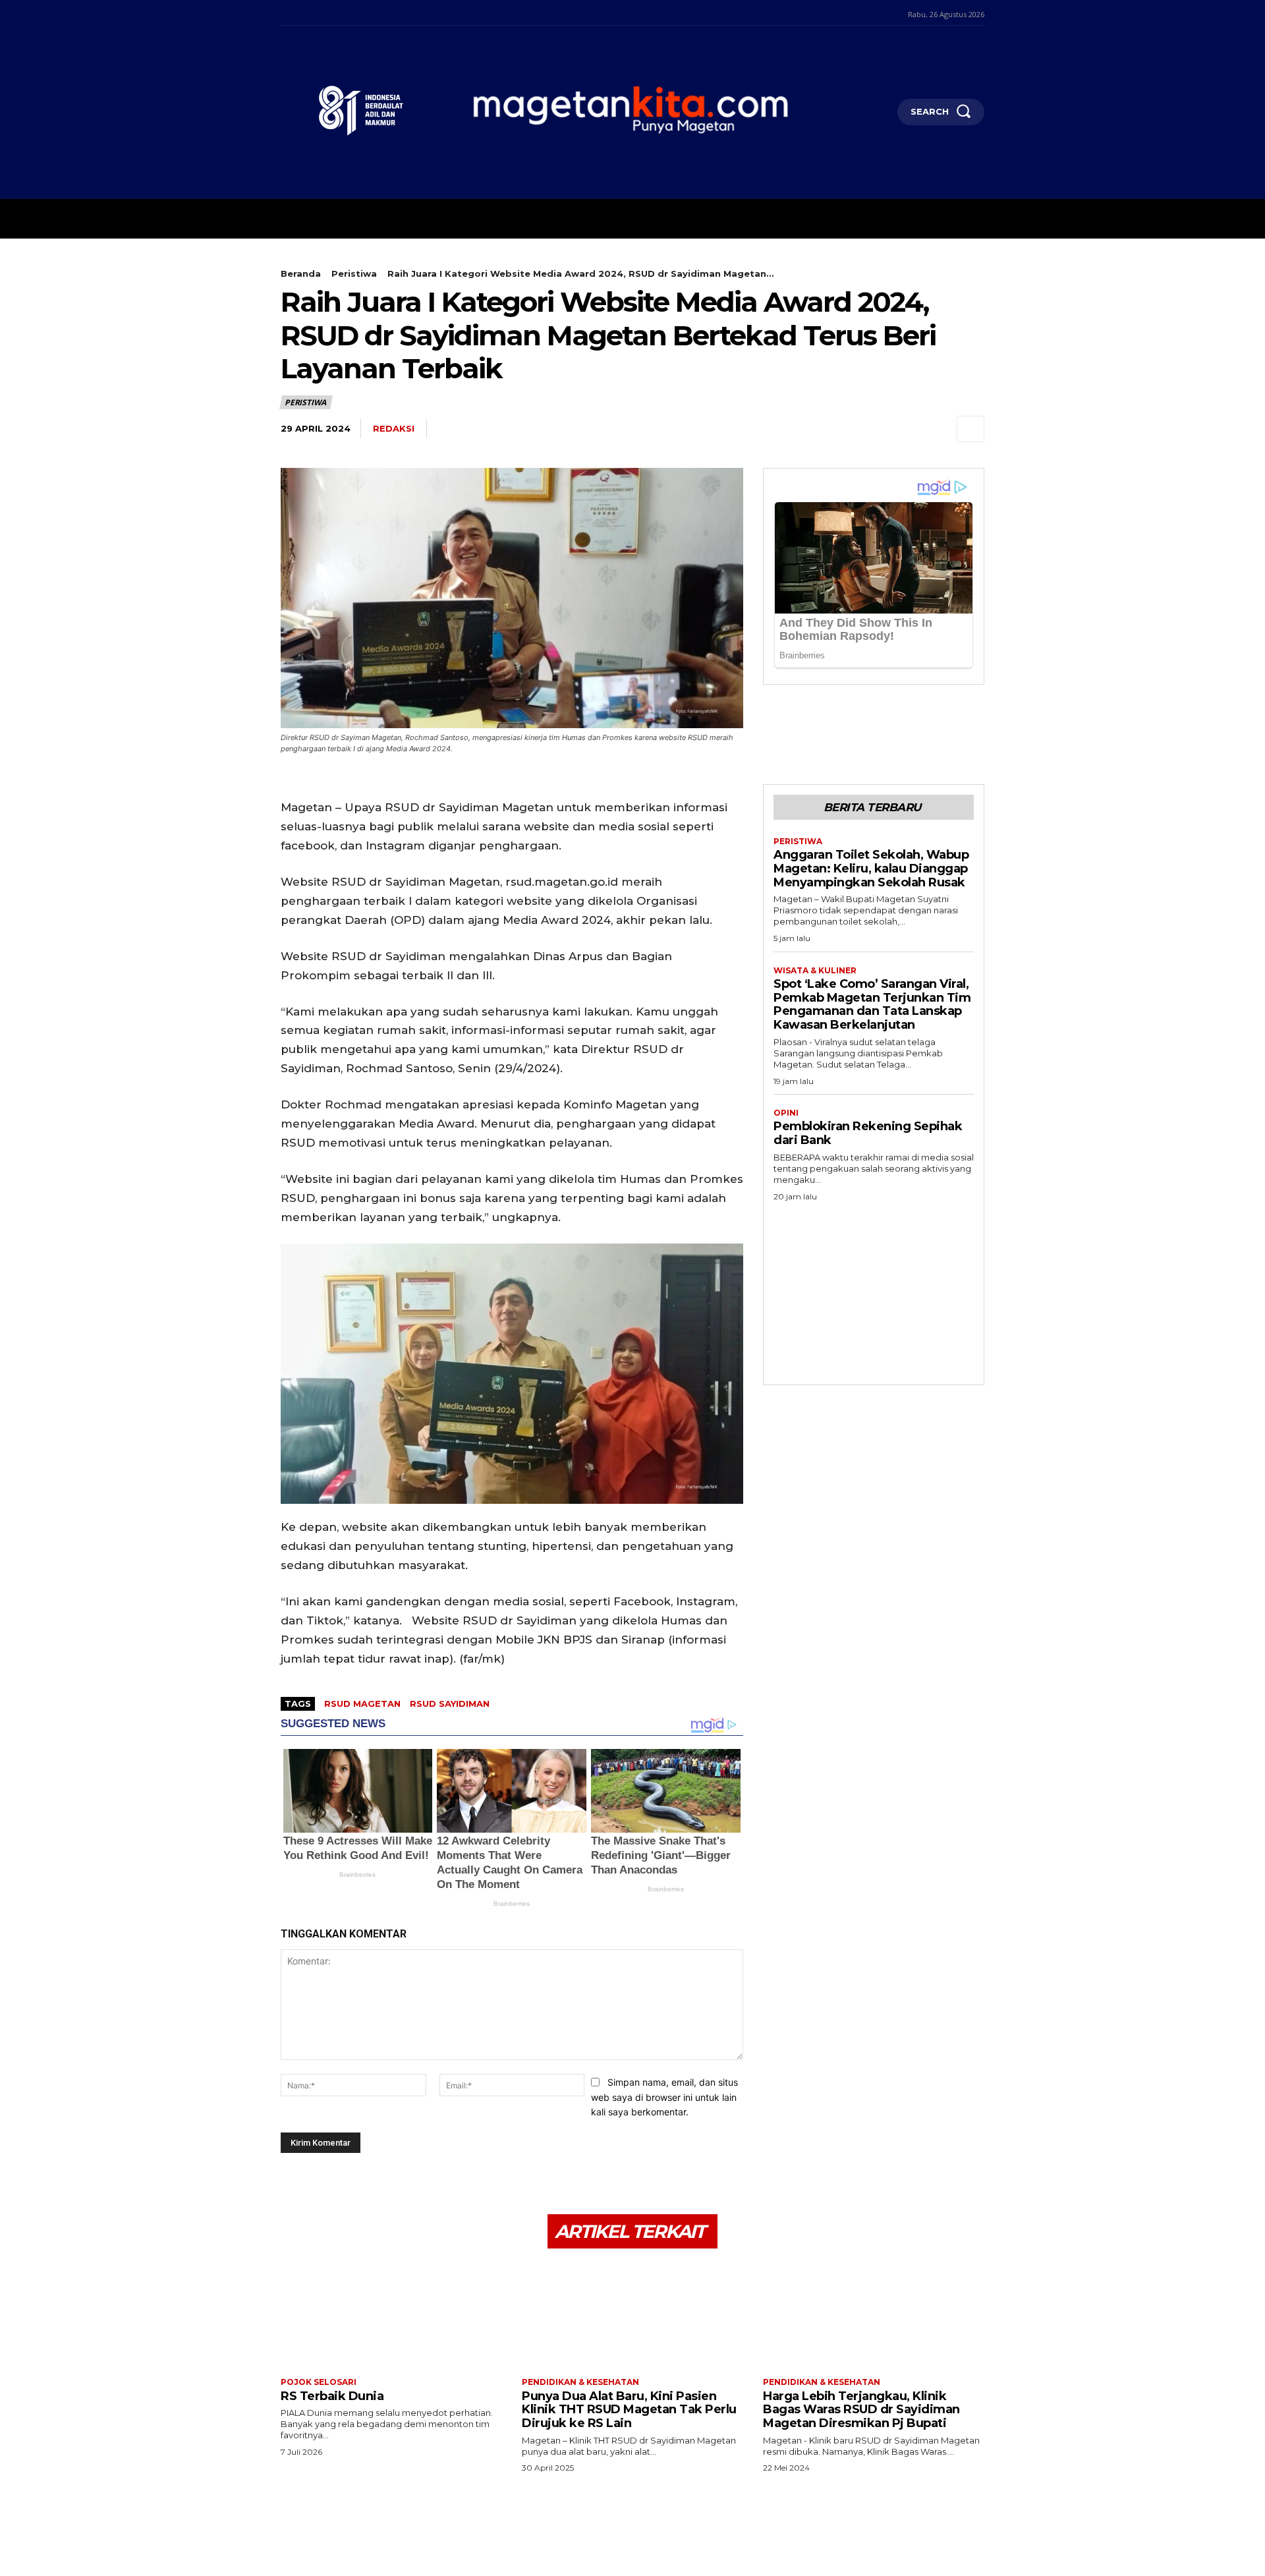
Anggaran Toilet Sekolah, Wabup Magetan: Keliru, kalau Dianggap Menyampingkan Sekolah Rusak (871, 868)
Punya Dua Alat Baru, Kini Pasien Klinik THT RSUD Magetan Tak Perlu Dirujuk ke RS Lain (629, 2410)
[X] (340, 13)
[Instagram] (301, 13)
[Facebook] (282, 13)
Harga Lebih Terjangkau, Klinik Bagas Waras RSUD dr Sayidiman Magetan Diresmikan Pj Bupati (861, 2410)
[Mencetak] (940, 429)
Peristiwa (354, 273)
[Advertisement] (874, 1289)
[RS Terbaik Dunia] (391, 2315)
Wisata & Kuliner (815, 971)
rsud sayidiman (450, 1703)
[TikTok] (320, 13)
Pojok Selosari (319, 2382)
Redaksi (394, 428)
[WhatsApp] (849, 429)
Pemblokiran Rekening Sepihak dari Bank (868, 1133)
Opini (786, 1113)
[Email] (909, 429)
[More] (970, 429)
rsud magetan (362, 1703)
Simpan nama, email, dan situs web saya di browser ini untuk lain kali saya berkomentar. (664, 2097)
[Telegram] (879, 429)
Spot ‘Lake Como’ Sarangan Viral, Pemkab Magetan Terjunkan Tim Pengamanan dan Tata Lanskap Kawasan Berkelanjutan (872, 1004)
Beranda (301, 273)
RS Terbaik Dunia (332, 2396)
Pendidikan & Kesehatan (580, 2382)
